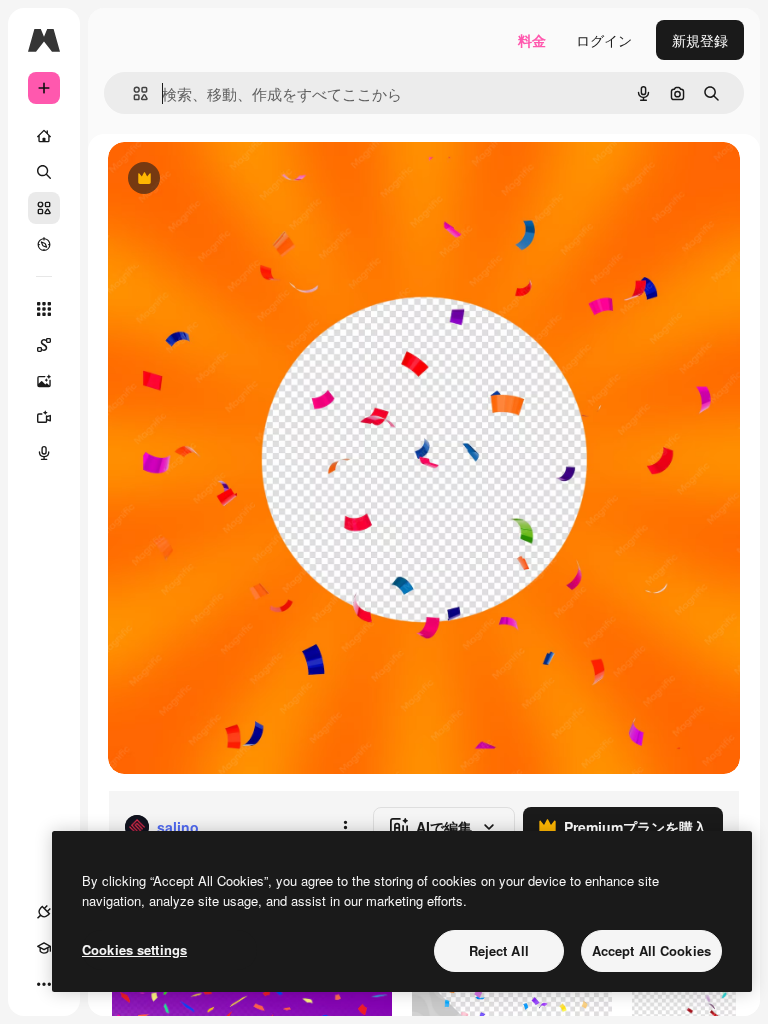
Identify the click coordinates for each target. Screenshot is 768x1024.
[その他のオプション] (345, 827)
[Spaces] (44, 345)
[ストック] (44, 208)
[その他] (44, 984)
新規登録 (700, 40)
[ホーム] (44, 136)
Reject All (499, 950)
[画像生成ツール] (44, 381)
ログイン (604, 40)
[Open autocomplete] (132, 93)
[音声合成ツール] (44, 453)
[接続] (44, 912)
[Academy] (44, 948)
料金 (532, 40)
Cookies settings (134, 949)
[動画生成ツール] (44, 417)
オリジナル (245, 179)
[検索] (44, 172)
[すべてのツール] (44, 309)
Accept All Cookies (651, 950)
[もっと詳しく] (44, 244)
